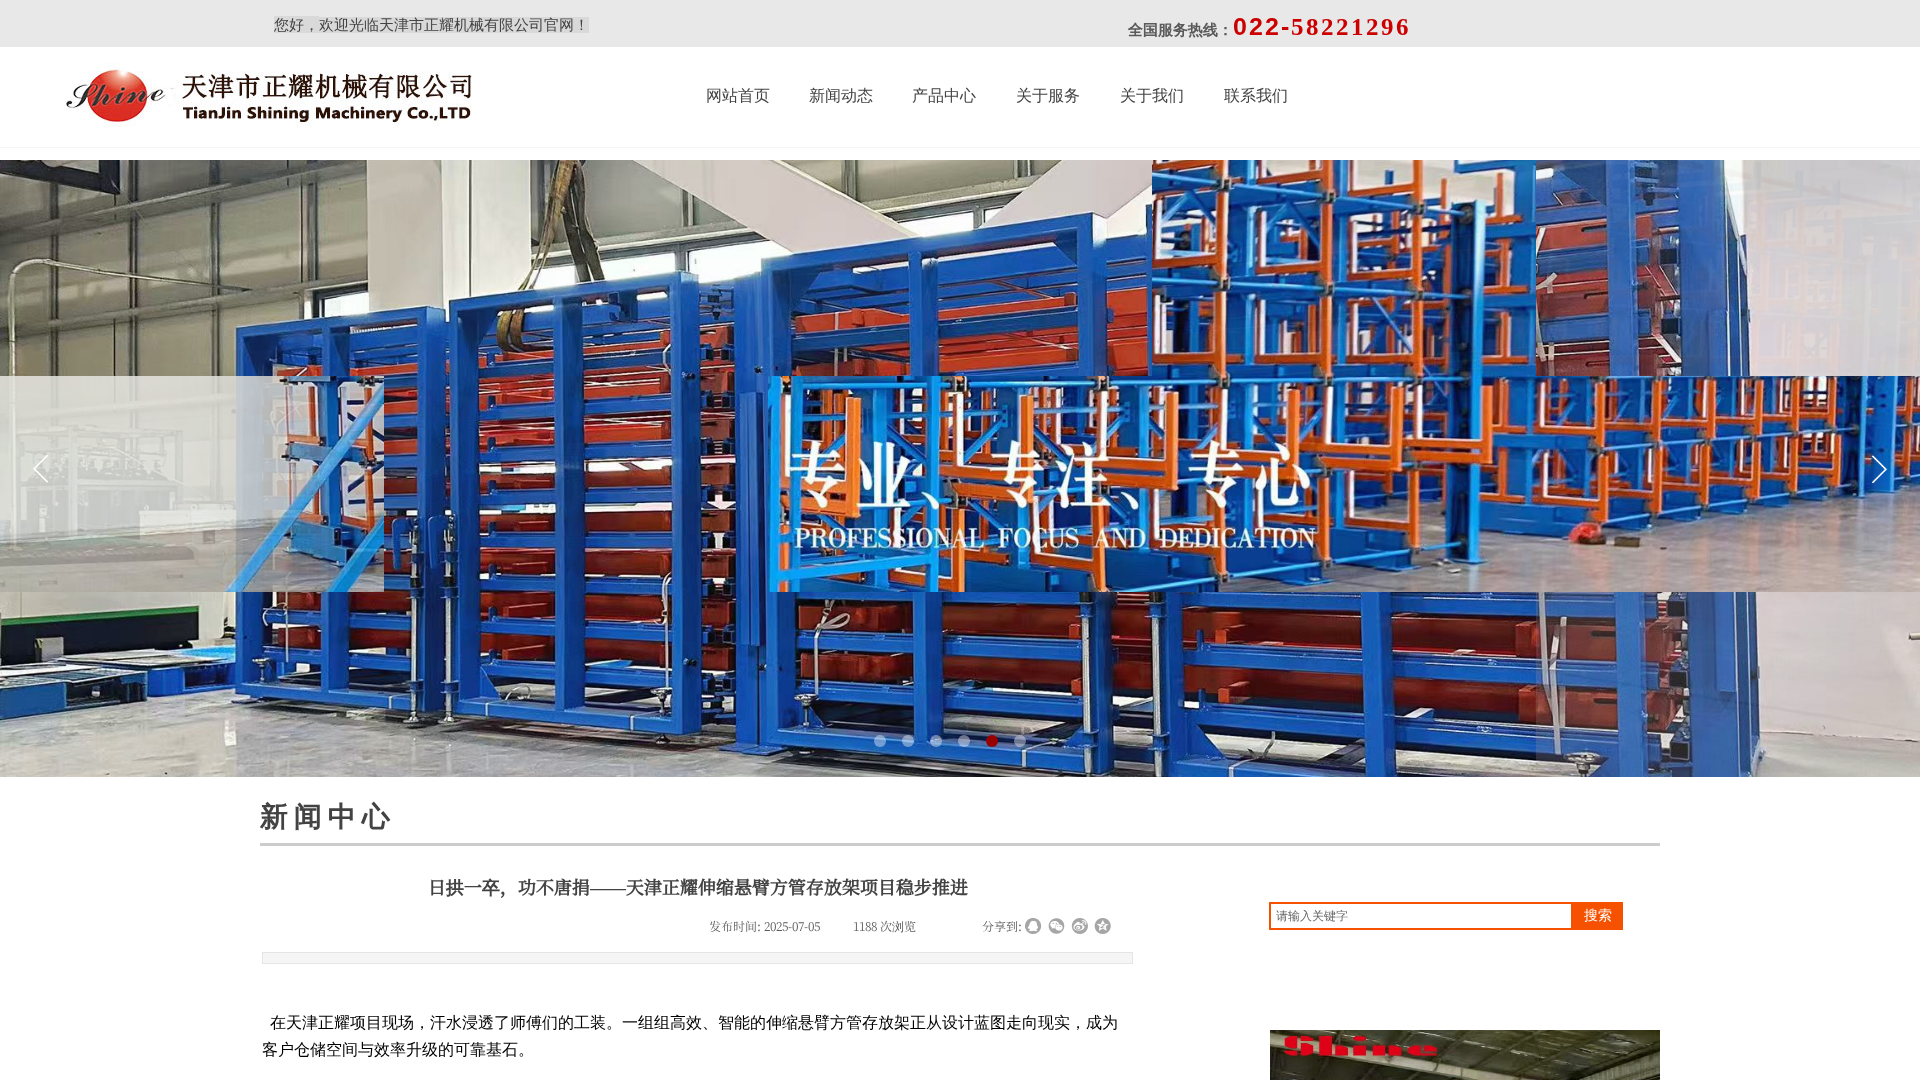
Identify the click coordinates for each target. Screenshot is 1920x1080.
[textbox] (1421, 916)
